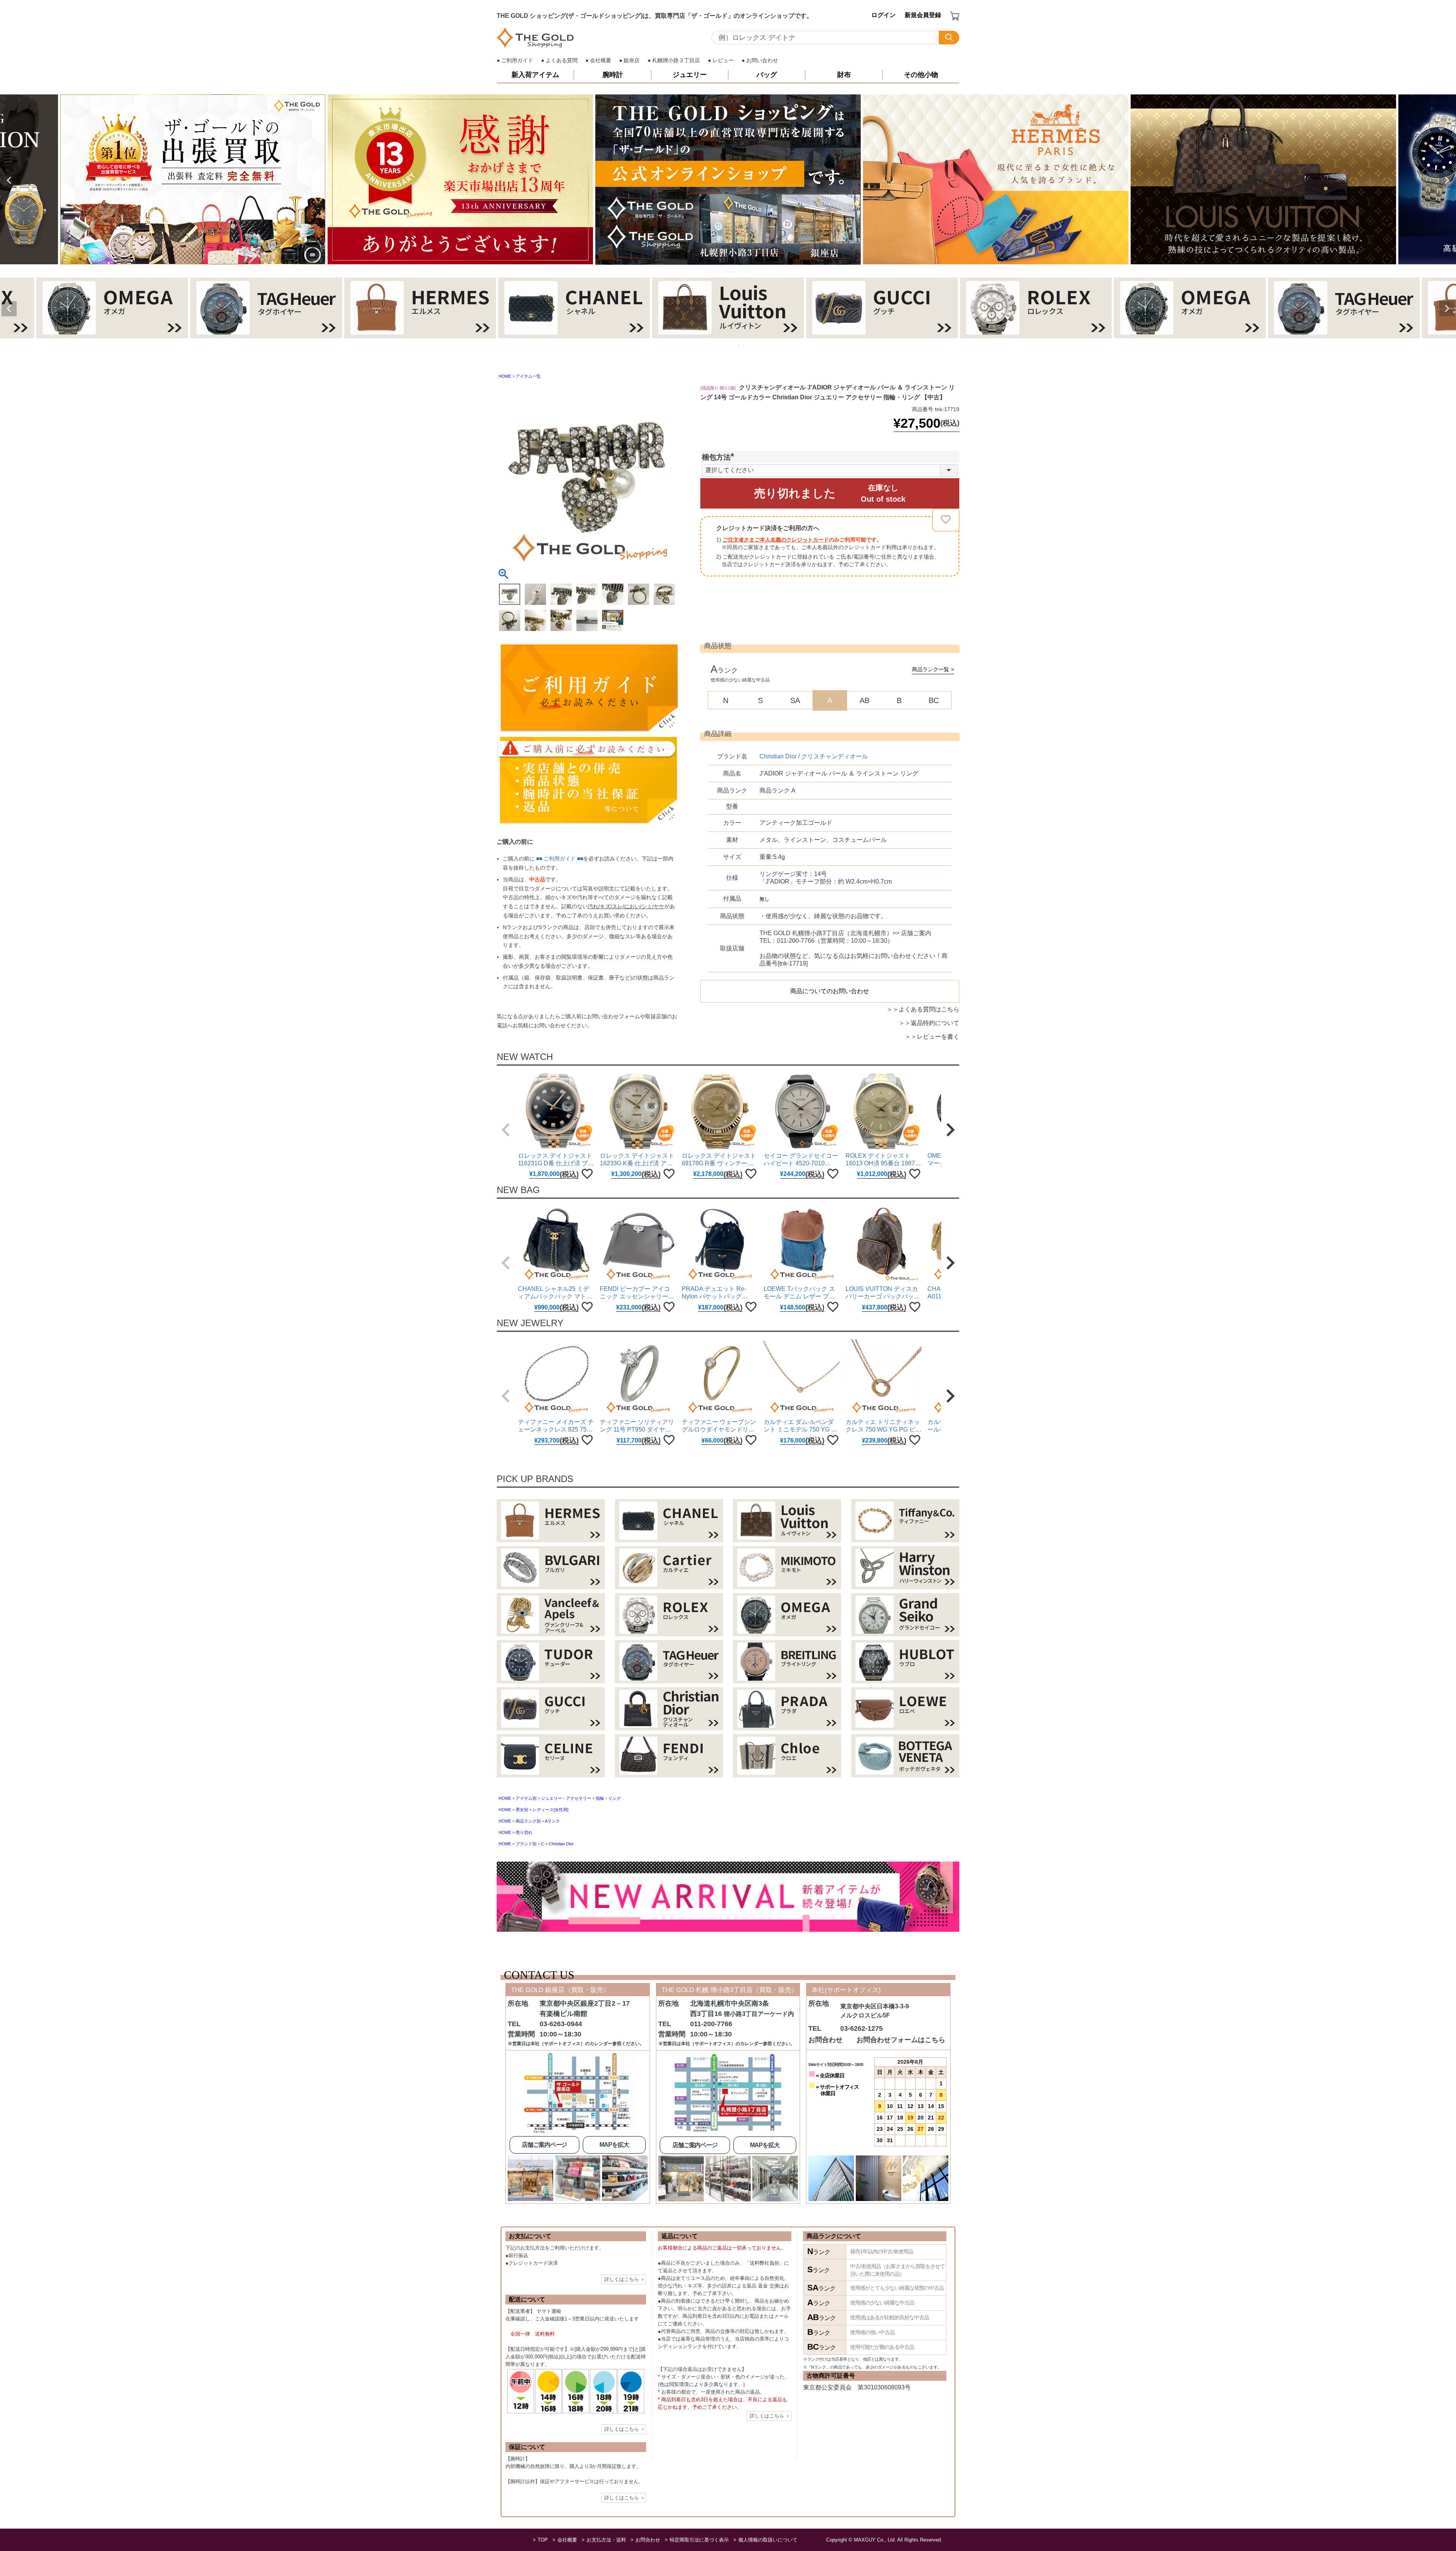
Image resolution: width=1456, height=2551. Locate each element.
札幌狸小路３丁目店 (676, 60)
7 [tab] (739, 272)
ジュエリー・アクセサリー (566, 1798)
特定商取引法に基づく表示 (699, 2539)
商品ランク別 (528, 1821)
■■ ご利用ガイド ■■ (560, 858)
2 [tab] (712, 272)
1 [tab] (707, 272)
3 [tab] (718, 272)
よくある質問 (562, 60)
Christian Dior (561, 1843)
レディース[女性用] (551, 1809)
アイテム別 (526, 1798)
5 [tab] (728, 272)
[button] (506, 1129)
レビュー (723, 60)
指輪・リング (608, 1798)
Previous (9, 180)
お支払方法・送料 (606, 2539)
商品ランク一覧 (930, 669)
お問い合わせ (762, 60)
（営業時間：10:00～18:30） (845, 936)
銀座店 (632, 60)
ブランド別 (526, 1843)
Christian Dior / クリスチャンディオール (814, 756)
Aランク (552, 1821)
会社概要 (601, 60)
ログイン (883, 15)
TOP (543, 2539)
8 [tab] (744, 272)
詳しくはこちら (622, 2279)
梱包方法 (720, 457)
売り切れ (524, 1832)
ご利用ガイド (517, 60)
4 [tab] (723, 272)
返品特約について (935, 1023)
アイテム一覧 (528, 376)
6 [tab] (734, 272)
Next (1447, 180)
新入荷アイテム (535, 75)
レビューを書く (938, 1036)
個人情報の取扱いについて (768, 2539)
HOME (505, 376)
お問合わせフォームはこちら (901, 2039)
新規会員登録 (923, 15)
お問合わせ (648, 2539)
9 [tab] (750, 272)
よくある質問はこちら (929, 1009)
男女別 (522, 1809)
